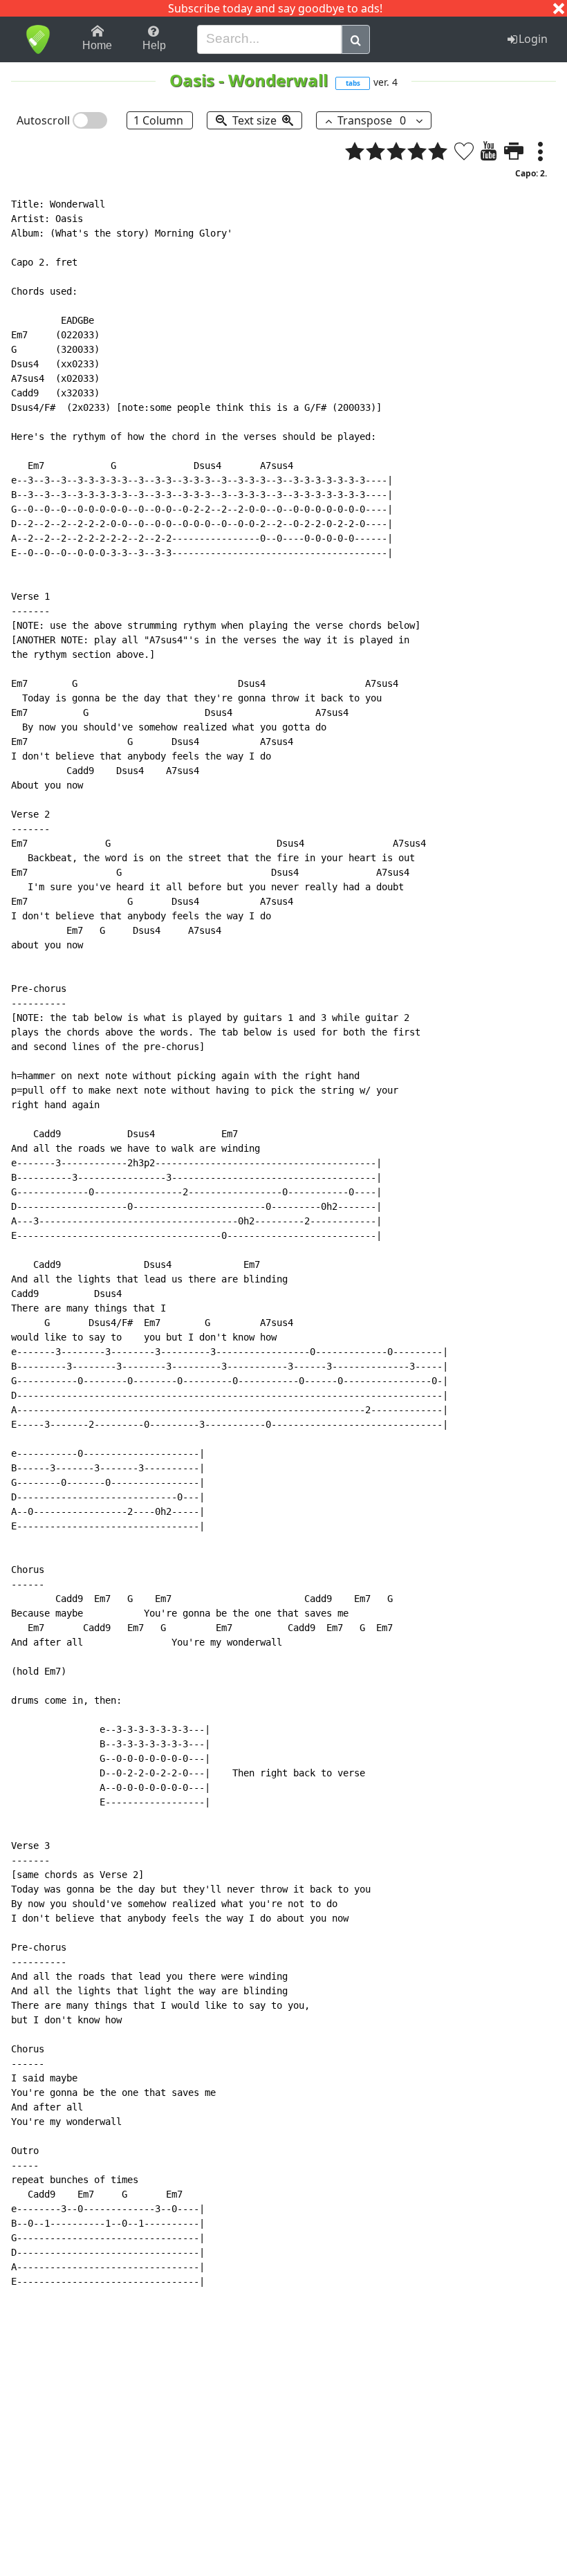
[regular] (396, 151)
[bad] (355, 151)
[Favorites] (464, 151)
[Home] (38, 39)
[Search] (356, 39)
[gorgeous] (438, 151)
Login (533, 39)
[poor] (375, 151)
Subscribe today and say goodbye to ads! (275, 8)
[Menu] (540, 151)
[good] (417, 151)
